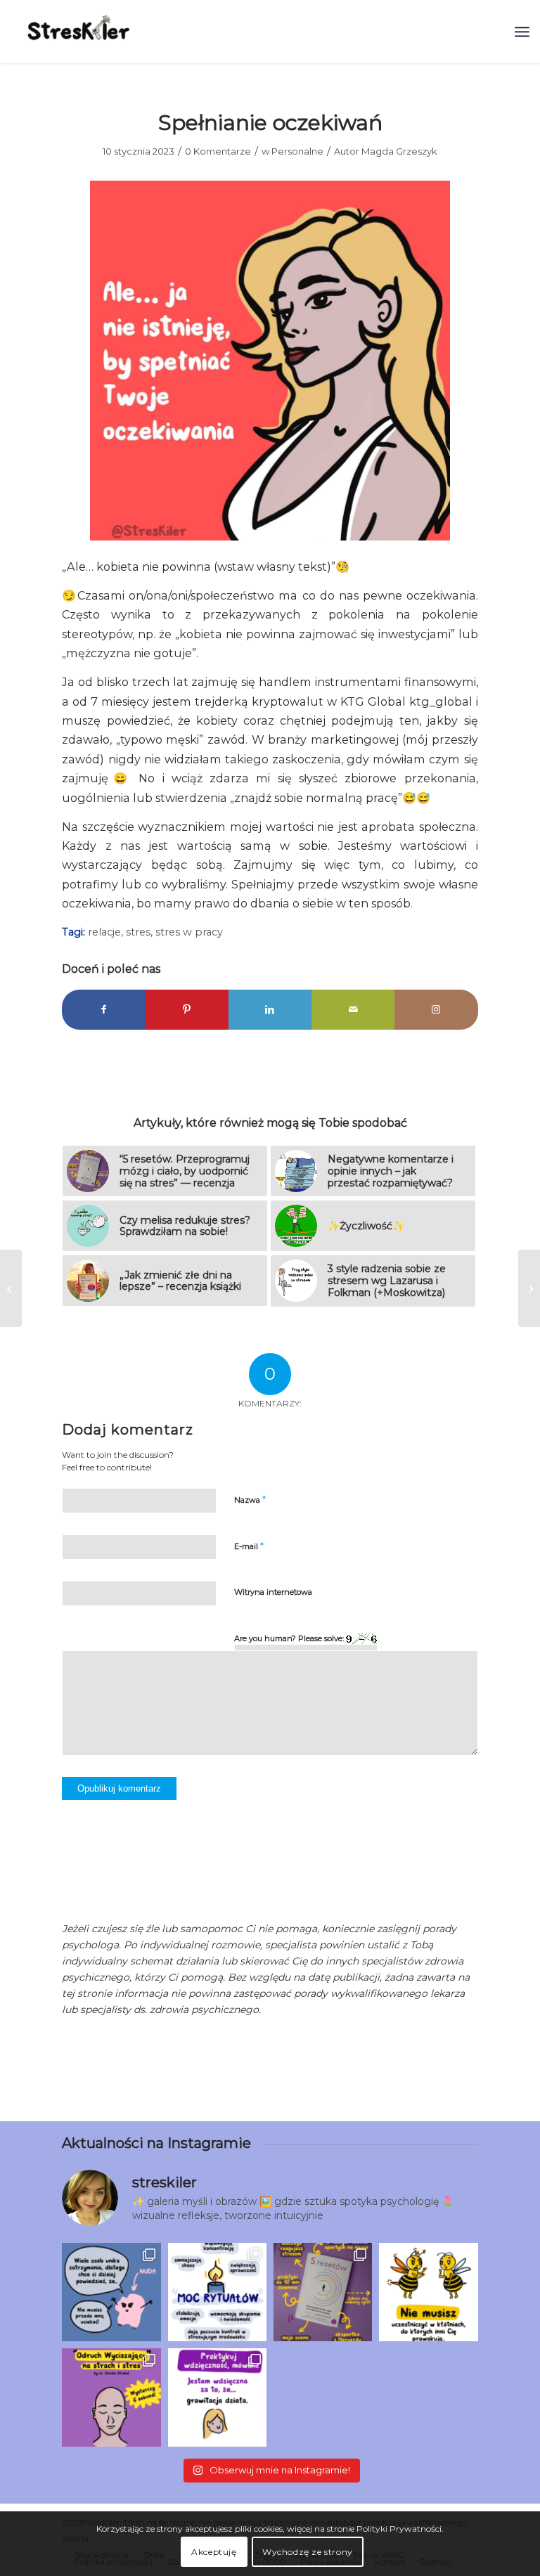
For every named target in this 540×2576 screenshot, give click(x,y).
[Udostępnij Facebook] (103, 1010)
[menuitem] (522, 32)
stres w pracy (189, 932)
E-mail (249, 1546)
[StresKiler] (79, 32)
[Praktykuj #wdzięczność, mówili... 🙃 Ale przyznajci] (217, 2397)
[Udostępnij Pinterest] (187, 1010)
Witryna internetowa (273, 1592)
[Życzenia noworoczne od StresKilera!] (11, 1288)
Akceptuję (214, 2552)
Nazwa (250, 1499)
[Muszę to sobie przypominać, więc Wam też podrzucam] (428, 2292)
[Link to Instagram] (436, 1010)
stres (138, 932)
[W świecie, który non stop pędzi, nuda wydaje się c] (111, 2292)
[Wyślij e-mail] (353, 1010)
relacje (104, 932)
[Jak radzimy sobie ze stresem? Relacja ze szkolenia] (529, 1288)
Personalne (297, 151)
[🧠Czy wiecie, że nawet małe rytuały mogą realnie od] (217, 2292)
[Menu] (522, 32)
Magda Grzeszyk (399, 151)
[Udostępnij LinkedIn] (270, 1010)
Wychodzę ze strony (308, 2552)
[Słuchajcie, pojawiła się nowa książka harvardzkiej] (323, 2292)
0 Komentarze (218, 151)
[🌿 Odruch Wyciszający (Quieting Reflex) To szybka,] (111, 2397)
